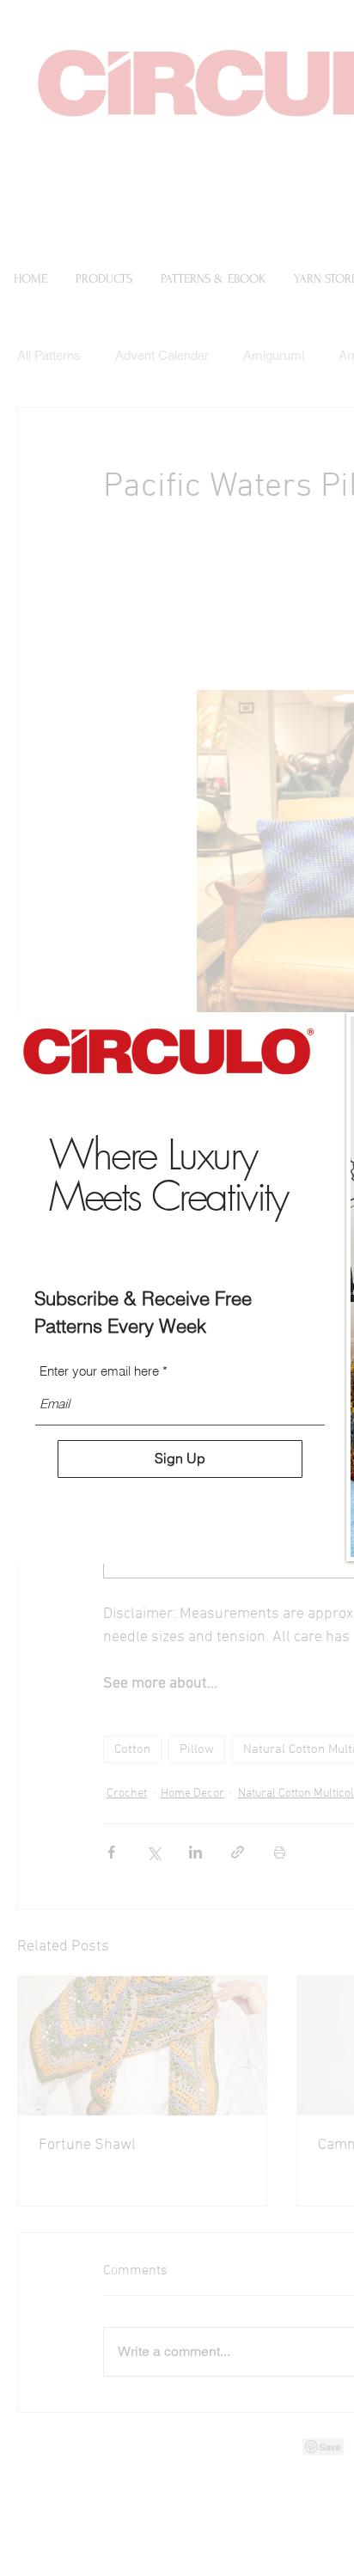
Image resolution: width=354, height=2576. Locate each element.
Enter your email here (99, 1371)
